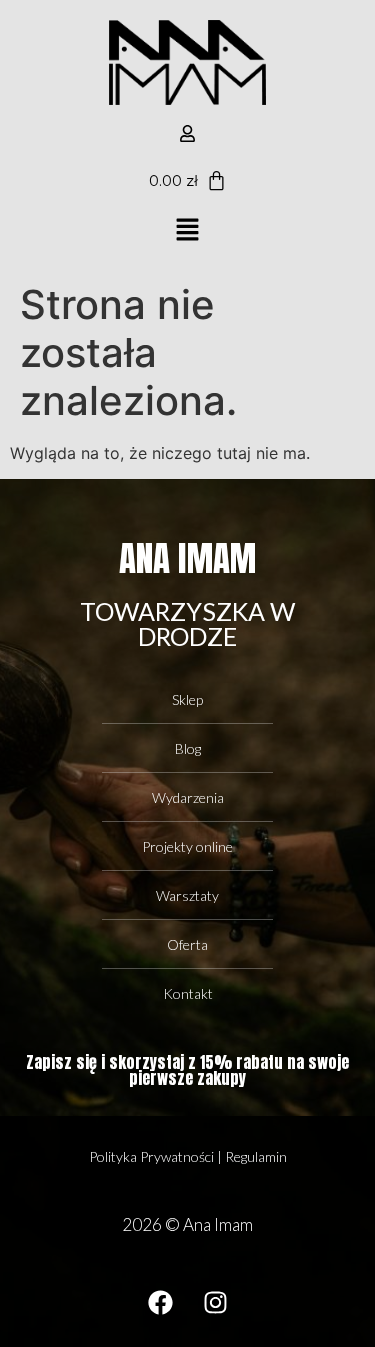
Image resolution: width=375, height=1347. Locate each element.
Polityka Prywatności (151, 1156)
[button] (187, 230)
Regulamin (256, 1156)
